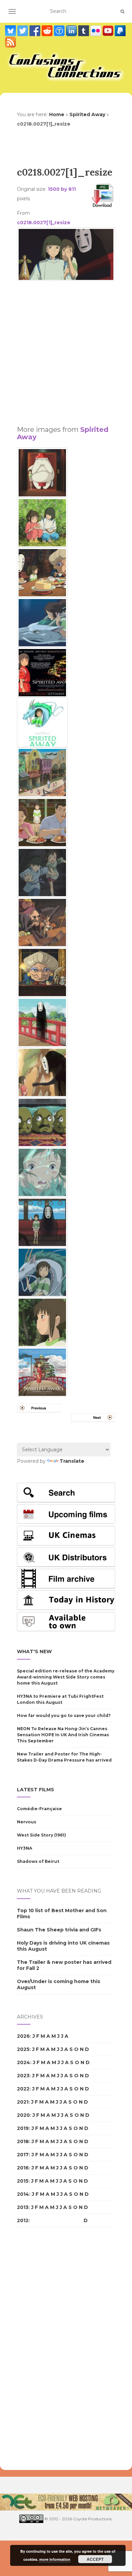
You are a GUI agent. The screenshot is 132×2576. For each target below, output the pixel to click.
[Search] (122, 11)
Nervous (27, 1822)
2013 (23, 2207)
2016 (23, 2168)
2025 (23, 2049)
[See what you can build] (60, 31)
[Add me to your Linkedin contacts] (72, 31)
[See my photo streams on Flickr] (96, 31)
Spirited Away (87, 114)
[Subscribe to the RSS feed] (10, 42)
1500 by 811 (62, 189)
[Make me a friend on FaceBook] (36, 31)
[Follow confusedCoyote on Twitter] (23, 31)
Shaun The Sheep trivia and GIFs (59, 1930)
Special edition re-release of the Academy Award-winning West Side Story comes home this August (66, 1677)
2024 (24, 2062)
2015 (23, 2181)
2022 (23, 2089)
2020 (23, 2115)
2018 (23, 2141)
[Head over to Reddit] (48, 31)
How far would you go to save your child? (64, 1715)
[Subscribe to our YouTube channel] (109, 31)
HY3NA (25, 1848)
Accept (95, 2559)
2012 (23, 2220)
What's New (34, 1651)
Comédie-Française (39, 1809)
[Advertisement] (66, 350)
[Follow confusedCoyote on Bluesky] (11, 31)
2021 (23, 2102)
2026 (23, 2036)
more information (55, 2559)
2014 (23, 2194)
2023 (23, 2076)
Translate (72, 1461)
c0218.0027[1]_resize (44, 223)
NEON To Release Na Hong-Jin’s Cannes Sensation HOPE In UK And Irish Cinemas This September (63, 1735)
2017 (23, 2155)
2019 (23, 2128)
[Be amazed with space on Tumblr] (84, 31)
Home (57, 114)
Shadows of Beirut (38, 1861)
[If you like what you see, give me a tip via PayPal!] (120, 31)
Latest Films (36, 1790)
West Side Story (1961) (41, 1835)
